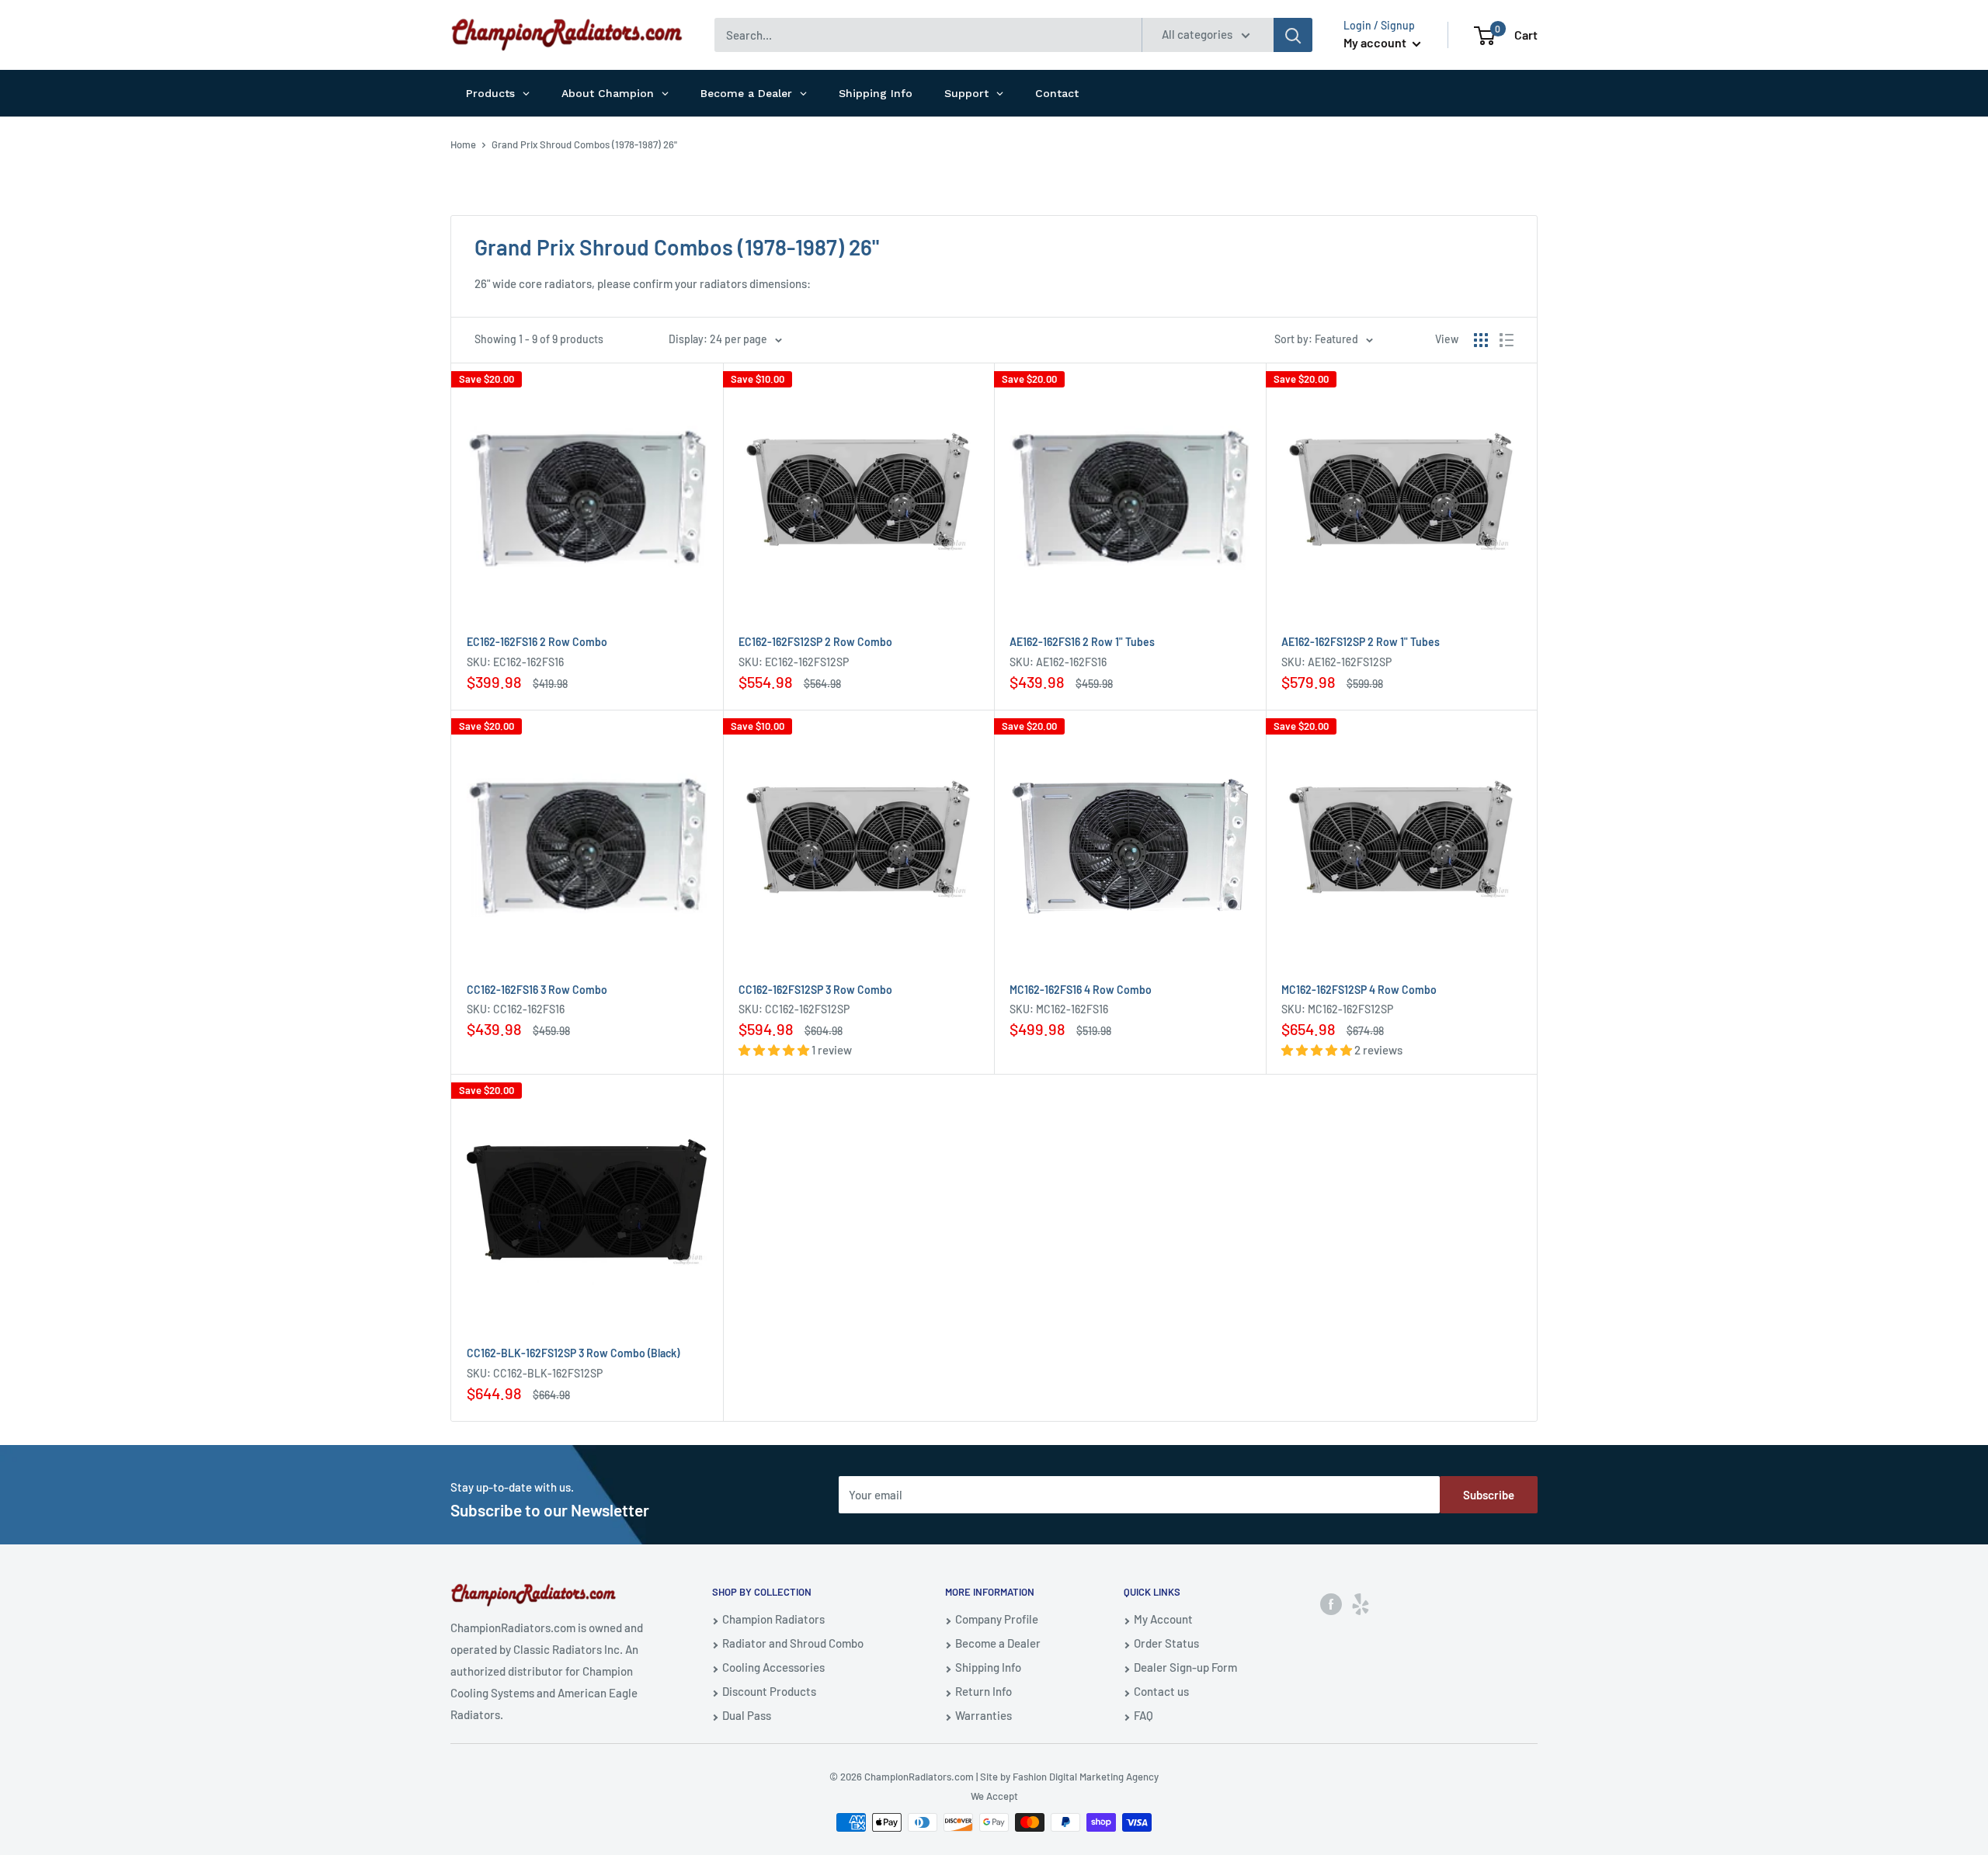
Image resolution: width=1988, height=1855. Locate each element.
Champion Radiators (773, 1619)
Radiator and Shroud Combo (793, 1643)
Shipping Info (988, 1667)
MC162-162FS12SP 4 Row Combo (1359, 990)
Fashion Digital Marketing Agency (1086, 1777)
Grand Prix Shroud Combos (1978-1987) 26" (584, 144)
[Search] (1293, 35)
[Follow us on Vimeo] (1361, 1603)
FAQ (1143, 1715)
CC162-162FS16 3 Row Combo (537, 990)
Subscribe (1489, 1495)
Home (463, 144)
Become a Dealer (998, 1643)
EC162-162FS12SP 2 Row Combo (815, 642)
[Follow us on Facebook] (1331, 1603)
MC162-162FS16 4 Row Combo (1081, 990)
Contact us (1161, 1691)
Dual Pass (747, 1715)
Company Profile (997, 1619)
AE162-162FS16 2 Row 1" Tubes (1082, 642)
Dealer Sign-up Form (1185, 1667)
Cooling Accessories (773, 1667)
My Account (1163, 1619)
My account (1376, 42)
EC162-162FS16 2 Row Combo (537, 642)
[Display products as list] (1507, 340)
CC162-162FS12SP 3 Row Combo (815, 990)
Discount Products (769, 1691)
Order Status (1166, 1643)
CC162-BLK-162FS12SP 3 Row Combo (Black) (573, 1353)
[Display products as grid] (1481, 340)
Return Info (984, 1691)
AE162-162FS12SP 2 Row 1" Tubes (1361, 642)
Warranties (984, 1715)
